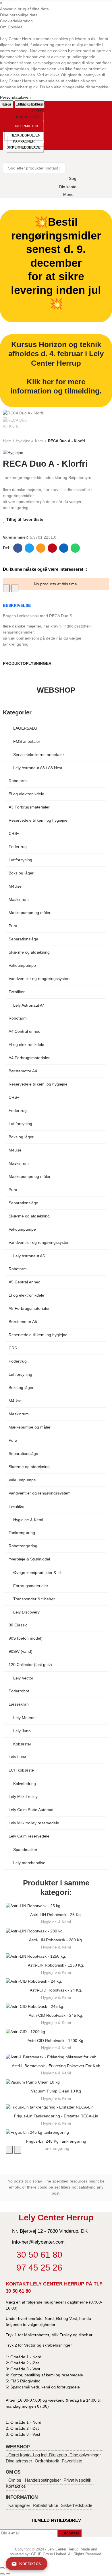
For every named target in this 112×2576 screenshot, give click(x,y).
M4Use (15, 886)
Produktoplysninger (27, 663)
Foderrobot (19, 1691)
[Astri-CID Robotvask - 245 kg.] (56, 2006)
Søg (59, 168)
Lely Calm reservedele (29, 1836)
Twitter (29, 548)
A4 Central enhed (25, 1031)
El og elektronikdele (26, 794)
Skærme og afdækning (29, 952)
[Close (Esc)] (2, 2568)
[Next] (8, 2574)
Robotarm (18, 781)
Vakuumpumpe (22, 965)
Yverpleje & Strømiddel (29, 1559)
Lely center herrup (24, 104)
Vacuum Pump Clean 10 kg (56, 2091)
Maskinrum (19, 899)
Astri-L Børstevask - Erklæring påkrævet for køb (56, 2066)
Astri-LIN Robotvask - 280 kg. (56, 1940)
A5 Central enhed (25, 1282)
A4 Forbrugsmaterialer (29, 1058)
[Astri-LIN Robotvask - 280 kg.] (56, 1931)
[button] (30, 114)
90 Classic (18, 1625)
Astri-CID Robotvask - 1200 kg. (56, 2041)
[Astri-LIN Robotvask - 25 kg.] (56, 1906)
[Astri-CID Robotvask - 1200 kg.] (56, 2032)
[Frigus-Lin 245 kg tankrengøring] (56, 2132)
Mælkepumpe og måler (30, 913)
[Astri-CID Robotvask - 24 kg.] (56, 1981)
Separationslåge (23, 939)
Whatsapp (75, 548)
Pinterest (52, 548)
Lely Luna (18, 1757)
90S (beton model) (26, 1638)
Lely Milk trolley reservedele (34, 1823)
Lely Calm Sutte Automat (31, 1810)
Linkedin (64, 548)
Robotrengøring (23, 1546)
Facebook (18, 548)
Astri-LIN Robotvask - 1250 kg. (56, 1965)
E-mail (41, 548)
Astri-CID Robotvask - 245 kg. (56, 2015)
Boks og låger (21, 873)
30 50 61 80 (18, 2291)
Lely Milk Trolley (23, 1796)
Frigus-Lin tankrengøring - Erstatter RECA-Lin (56, 2116)
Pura (13, 926)
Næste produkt (105, 441)
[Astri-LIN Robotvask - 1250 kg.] (56, 1956)
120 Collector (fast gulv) (30, 1665)
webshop (56, 690)
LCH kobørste (21, 1770)
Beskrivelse (17, 605)
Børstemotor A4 (23, 1071)
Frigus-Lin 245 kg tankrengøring (56, 2141)
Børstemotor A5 (23, 1322)
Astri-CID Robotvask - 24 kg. (56, 1990)
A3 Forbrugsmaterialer (29, 807)
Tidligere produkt (90, 441)
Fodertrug (18, 847)
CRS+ (14, 833)
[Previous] (2, 2574)
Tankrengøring (22, 1533)
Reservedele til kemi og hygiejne (38, 820)
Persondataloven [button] (15, 97)
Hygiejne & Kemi (56, 1922)
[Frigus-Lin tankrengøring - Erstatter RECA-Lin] (56, 2107)
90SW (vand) (21, 1651)
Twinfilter (17, 992)
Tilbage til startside (98, 441)
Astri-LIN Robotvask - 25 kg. (56, 1915)
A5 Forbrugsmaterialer (29, 1308)
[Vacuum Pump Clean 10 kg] (56, 2082)
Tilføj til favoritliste (25, 519)
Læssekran (19, 1704)
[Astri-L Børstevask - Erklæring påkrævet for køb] (56, 2057)
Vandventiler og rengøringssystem (40, 979)
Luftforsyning (20, 860)
